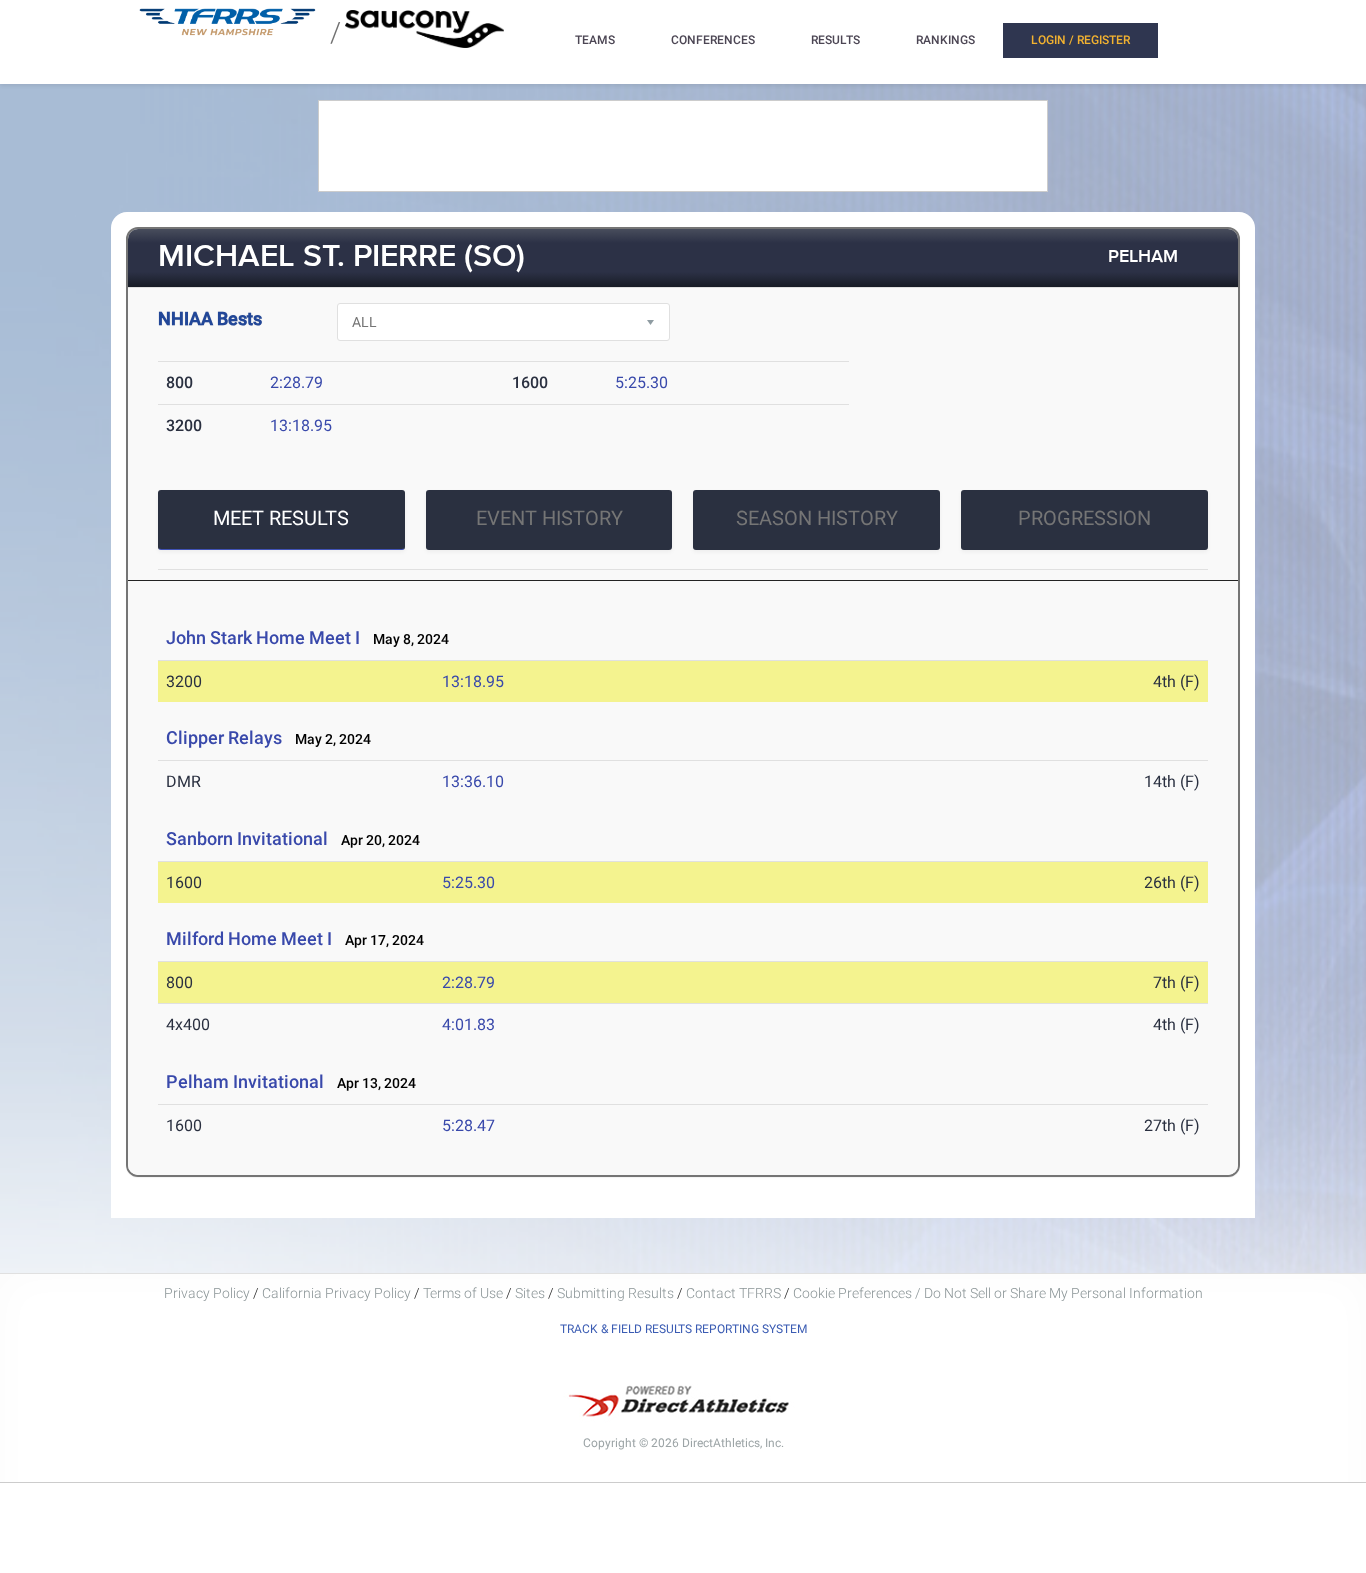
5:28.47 (468, 1125)
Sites (530, 1293)
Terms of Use (463, 1293)
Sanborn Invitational (247, 838)
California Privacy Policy (336, 1293)
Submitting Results (615, 1293)
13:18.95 (301, 425)
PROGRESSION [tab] (1084, 518)
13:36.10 (473, 781)
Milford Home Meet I (249, 938)
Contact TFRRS (735, 1293)
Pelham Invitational (245, 1081)
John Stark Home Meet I (263, 637)
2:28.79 (296, 382)
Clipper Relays (224, 737)
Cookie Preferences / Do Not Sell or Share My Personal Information (998, 1293)
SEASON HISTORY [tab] (817, 518)
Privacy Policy (207, 1293)
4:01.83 (468, 1024)
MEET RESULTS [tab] (281, 518)
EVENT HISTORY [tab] (549, 518)
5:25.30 (641, 382)
